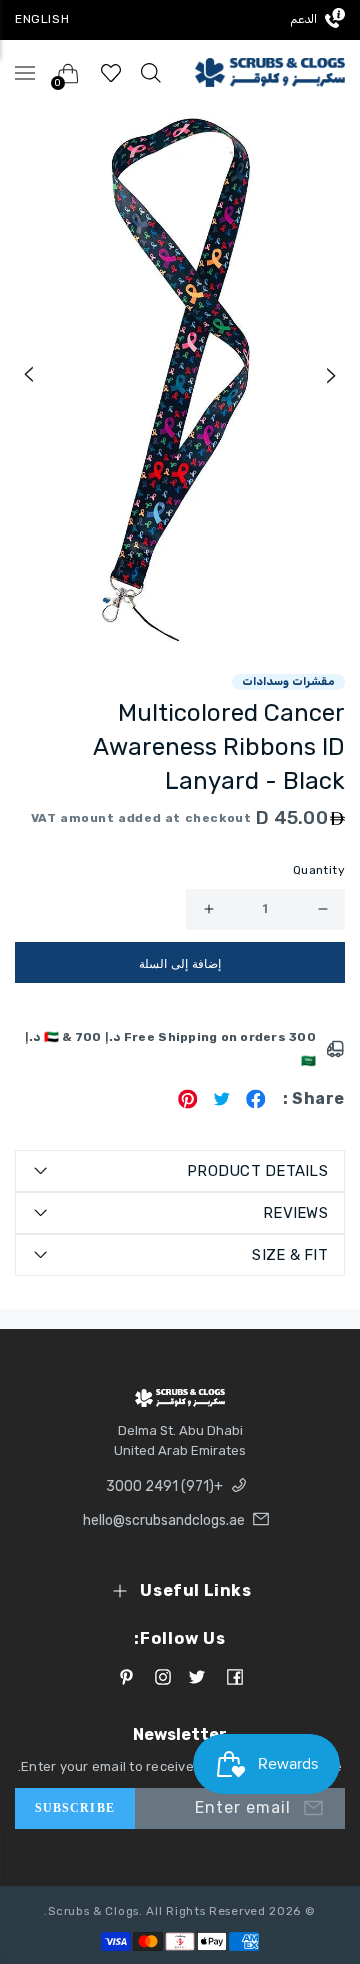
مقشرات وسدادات (288, 681)
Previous (28, 375)
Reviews (295, 1213)
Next (332, 375)
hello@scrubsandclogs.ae (164, 1520)
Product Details (257, 1171)
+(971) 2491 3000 (164, 1486)
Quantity (319, 870)
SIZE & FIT (290, 1255)
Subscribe (75, 1808)
